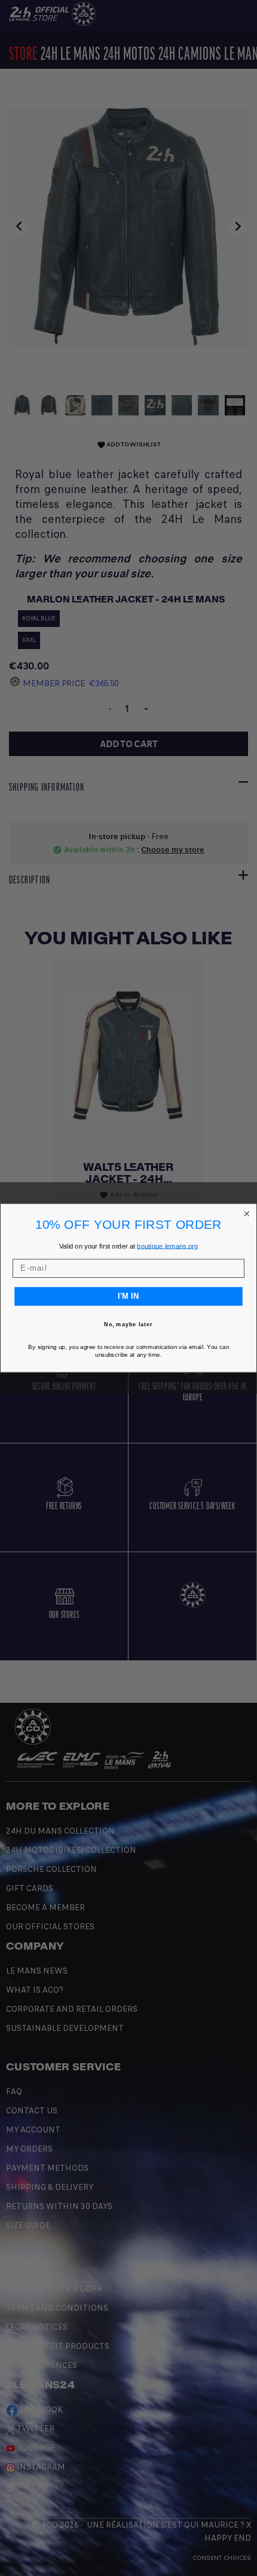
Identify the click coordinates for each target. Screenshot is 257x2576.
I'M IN (129, 1296)
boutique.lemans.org (167, 1246)
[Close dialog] (247, 1214)
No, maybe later (128, 1325)
